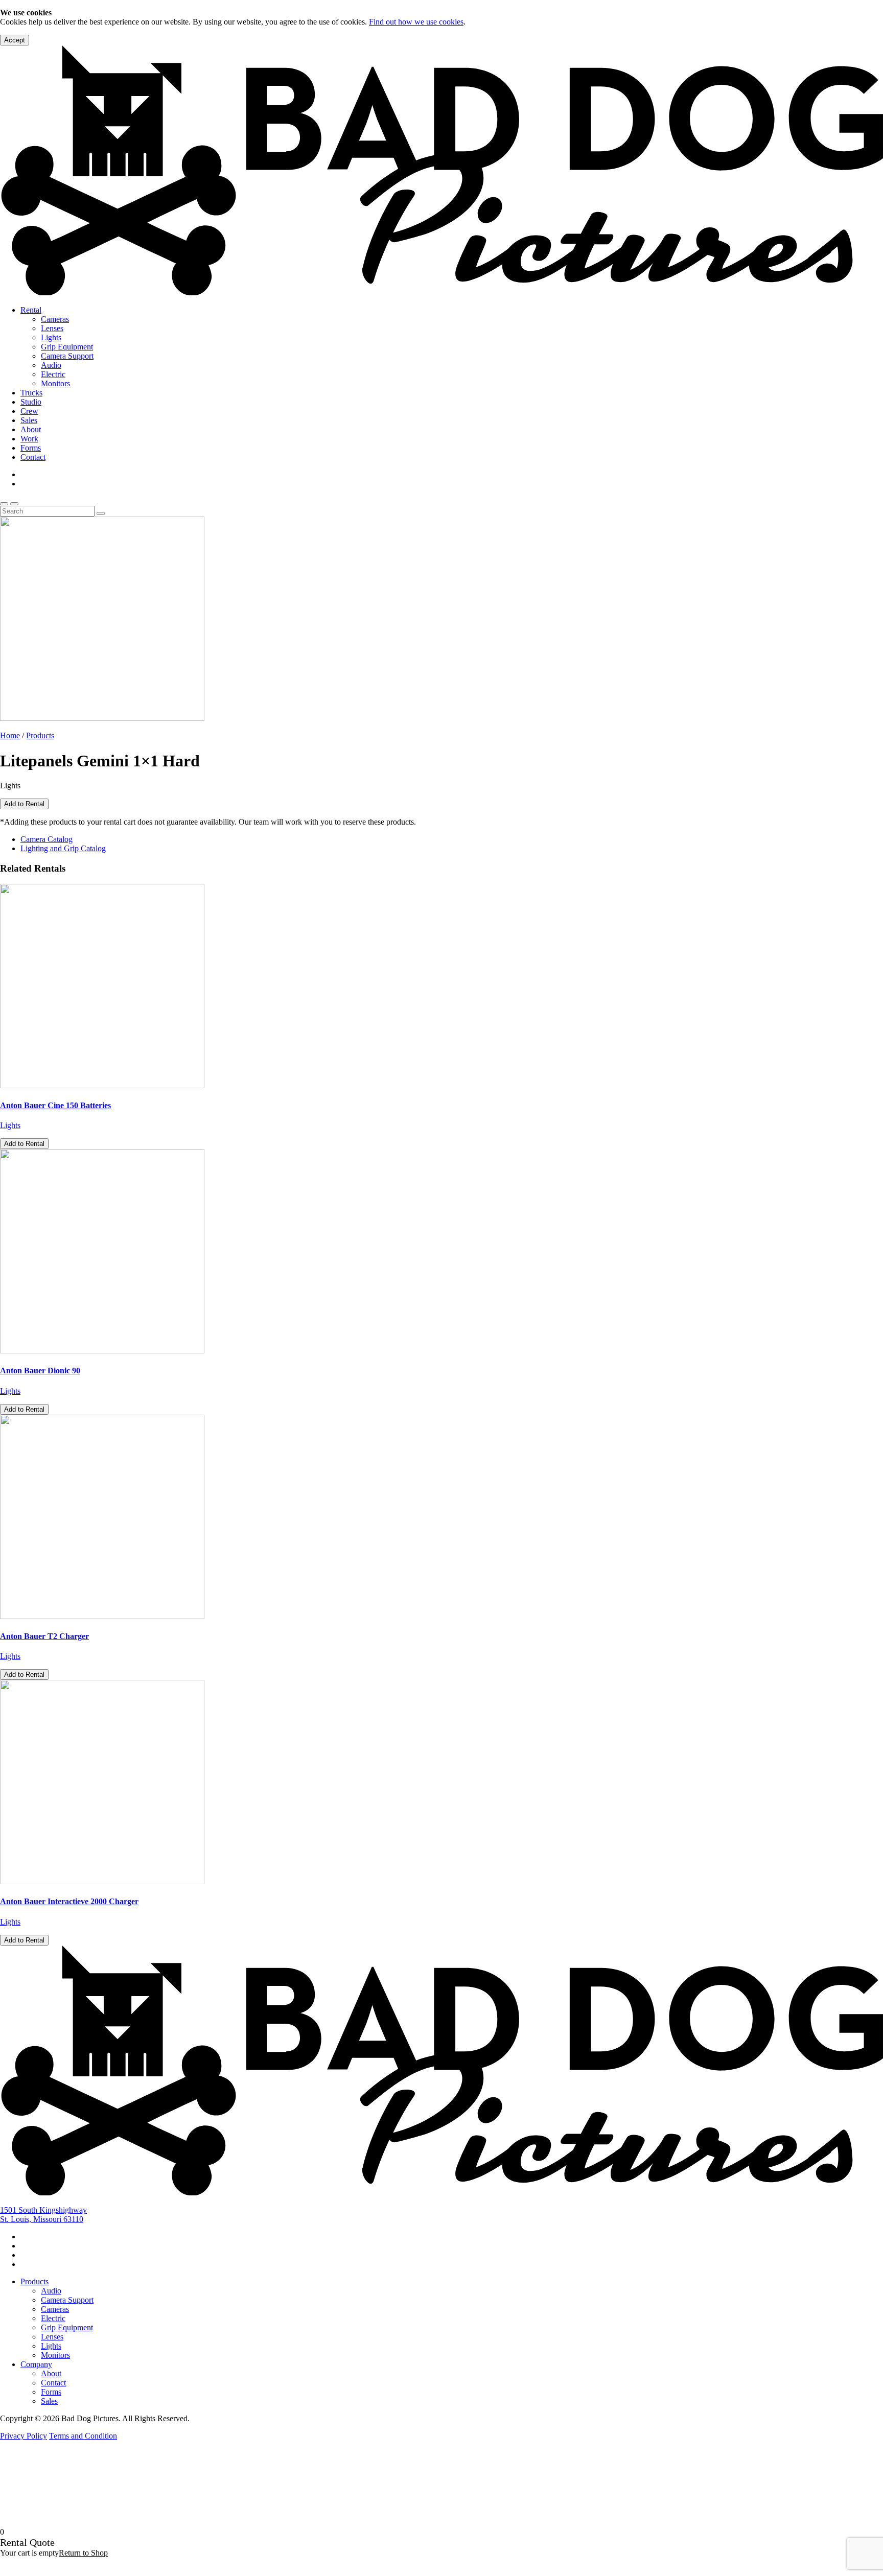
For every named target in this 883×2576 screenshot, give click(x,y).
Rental (31, 310)
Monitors (55, 383)
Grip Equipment (67, 347)
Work (29, 439)
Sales (29, 420)
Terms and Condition (83, 2436)
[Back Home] (441, 292)
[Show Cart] (4, 504)
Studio (31, 402)
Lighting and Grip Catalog (63, 848)
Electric (53, 374)
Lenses (52, 328)
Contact (33, 457)
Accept (15, 40)
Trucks (31, 393)
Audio (51, 365)
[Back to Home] (441, 2193)
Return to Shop (83, 2553)
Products (40, 735)
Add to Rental (24, 804)
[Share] (849, 11)
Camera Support (67, 356)
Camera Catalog (47, 839)
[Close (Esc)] (872, 11)
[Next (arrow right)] (865, 1288)
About (31, 429)
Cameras (55, 319)
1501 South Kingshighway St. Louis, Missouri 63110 (43, 2215)
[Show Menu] (14, 504)
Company (36, 2364)
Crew (29, 411)
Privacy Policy (24, 2436)
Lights (51, 337)
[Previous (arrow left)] (18, 1288)
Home (10, 735)
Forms (31, 448)
